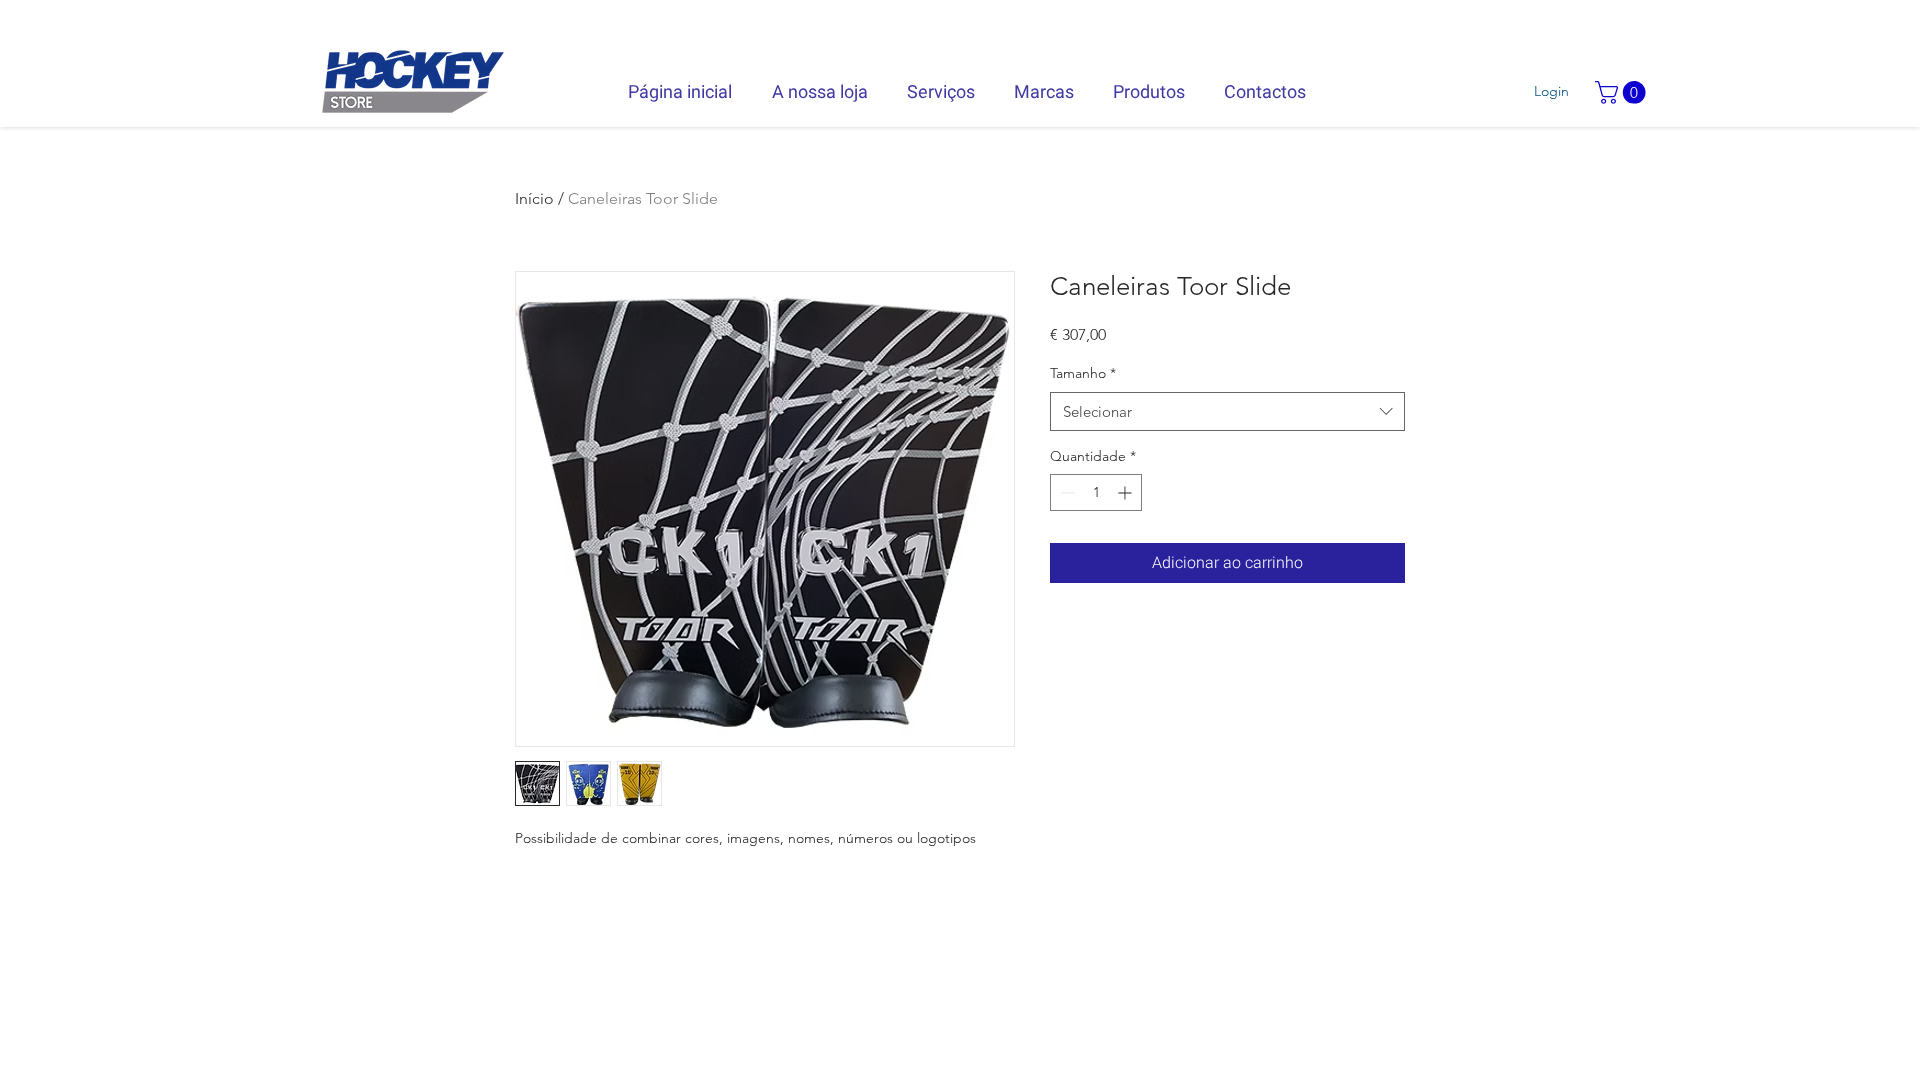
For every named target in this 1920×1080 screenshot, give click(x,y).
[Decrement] (1065, 492)
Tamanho (1083, 373)
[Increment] (1126, 492)
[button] (1623, 92)
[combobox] (1227, 411)
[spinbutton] (1096, 492)
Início (534, 198)
